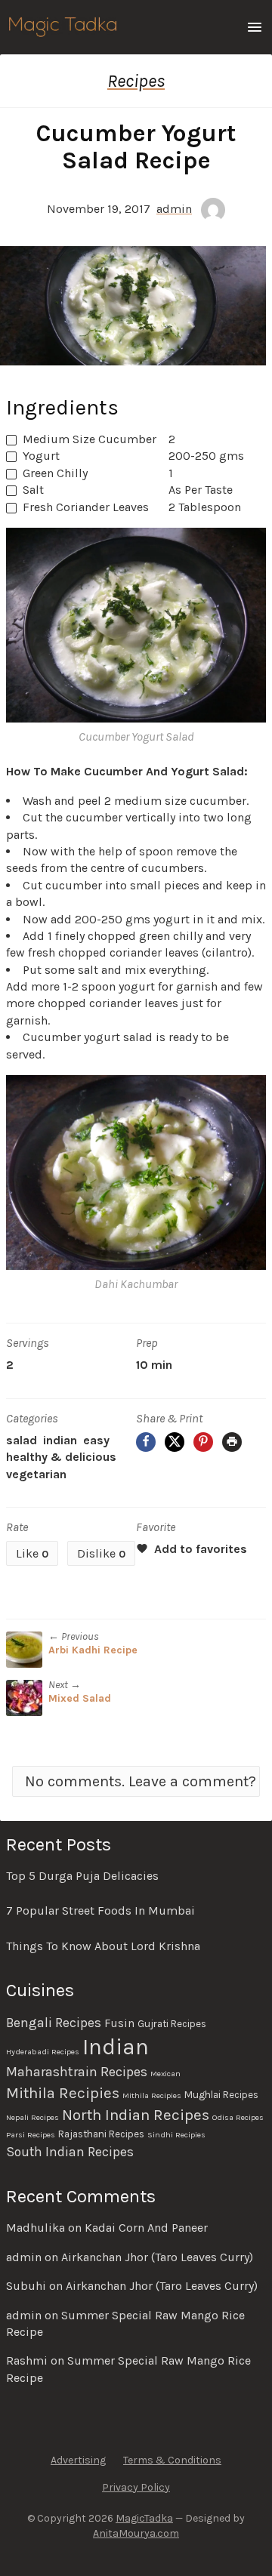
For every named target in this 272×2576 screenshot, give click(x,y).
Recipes (136, 81)
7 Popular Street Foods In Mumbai (100, 1910)
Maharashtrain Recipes (77, 2072)
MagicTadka (144, 2518)
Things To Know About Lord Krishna (103, 1946)
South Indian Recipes (70, 2152)
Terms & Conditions (172, 2460)
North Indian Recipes (136, 2115)
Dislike (101, 1553)
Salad (22, 1440)
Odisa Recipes (238, 2117)
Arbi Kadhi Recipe (93, 1650)
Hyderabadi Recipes (43, 2052)
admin (174, 209)
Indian (60, 1440)
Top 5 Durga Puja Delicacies (82, 1876)
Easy (96, 1440)
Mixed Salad (80, 1698)
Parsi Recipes (31, 2135)
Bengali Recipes (54, 2023)
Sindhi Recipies (176, 2135)
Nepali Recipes (32, 2117)
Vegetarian (36, 1474)
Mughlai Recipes (221, 2095)
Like (32, 1553)
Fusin (119, 2023)
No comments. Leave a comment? (141, 1781)
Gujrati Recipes (172, 2024)
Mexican (165, 2074)
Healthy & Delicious (61, 1457)
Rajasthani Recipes (101, 2134)
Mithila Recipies (63, 2093)
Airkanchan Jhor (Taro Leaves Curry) (157, 2257)
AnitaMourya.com (136, 2533)
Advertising (78, 2460)
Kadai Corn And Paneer (146, 2228)
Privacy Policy (136, 2487)
